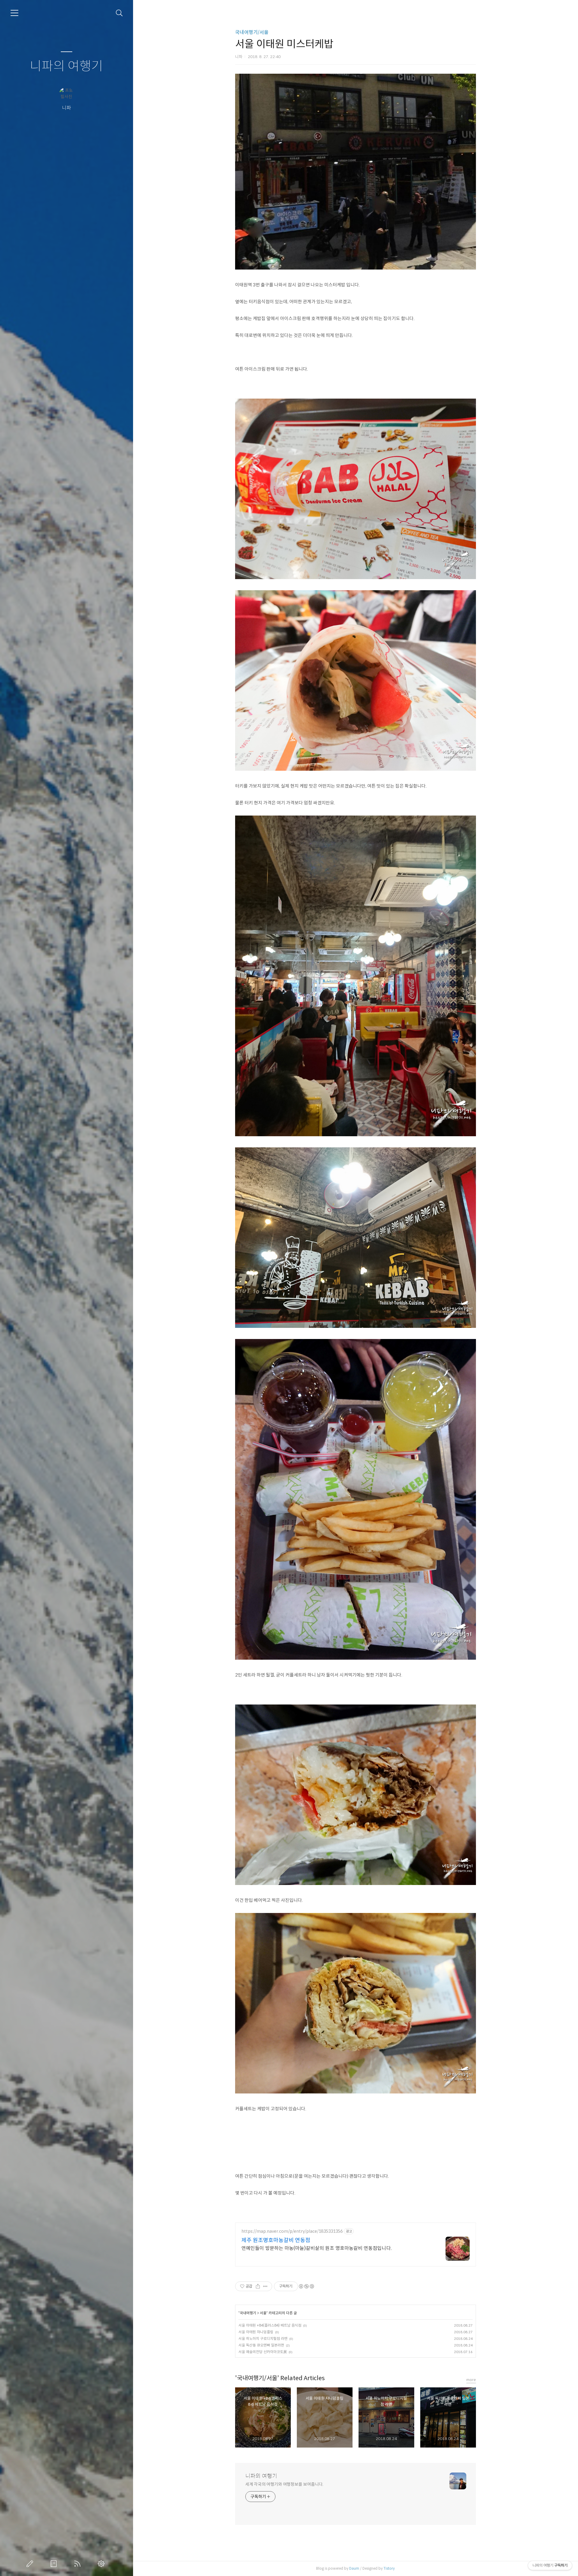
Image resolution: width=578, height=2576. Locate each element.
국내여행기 (248, 2313)
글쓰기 (31, 2564)
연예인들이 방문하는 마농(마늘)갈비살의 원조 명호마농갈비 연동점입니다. (317, 2248)
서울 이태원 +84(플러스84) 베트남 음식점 (270, 2325)
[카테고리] (14, 13)
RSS (79, 2564)
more (471, 2380)
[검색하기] (119, 13)
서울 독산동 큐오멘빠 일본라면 (261, 2345)
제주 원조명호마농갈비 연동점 (276, 2240)
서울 (263, 2313)
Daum (354, 2568)
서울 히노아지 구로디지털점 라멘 (263, 2338)
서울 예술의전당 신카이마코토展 (263, 2352)
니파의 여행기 (66, 66)
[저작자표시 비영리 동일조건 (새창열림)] (306, 2286)
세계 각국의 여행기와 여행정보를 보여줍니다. (284, 2484)
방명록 (55, 2564)
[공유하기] (258, 2286)
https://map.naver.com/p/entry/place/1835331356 (292, 2231)
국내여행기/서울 (252, 32)
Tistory (389, 2568)
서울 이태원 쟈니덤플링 (256, 2332)
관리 (102, 2564)
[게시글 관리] (265, 2286)
